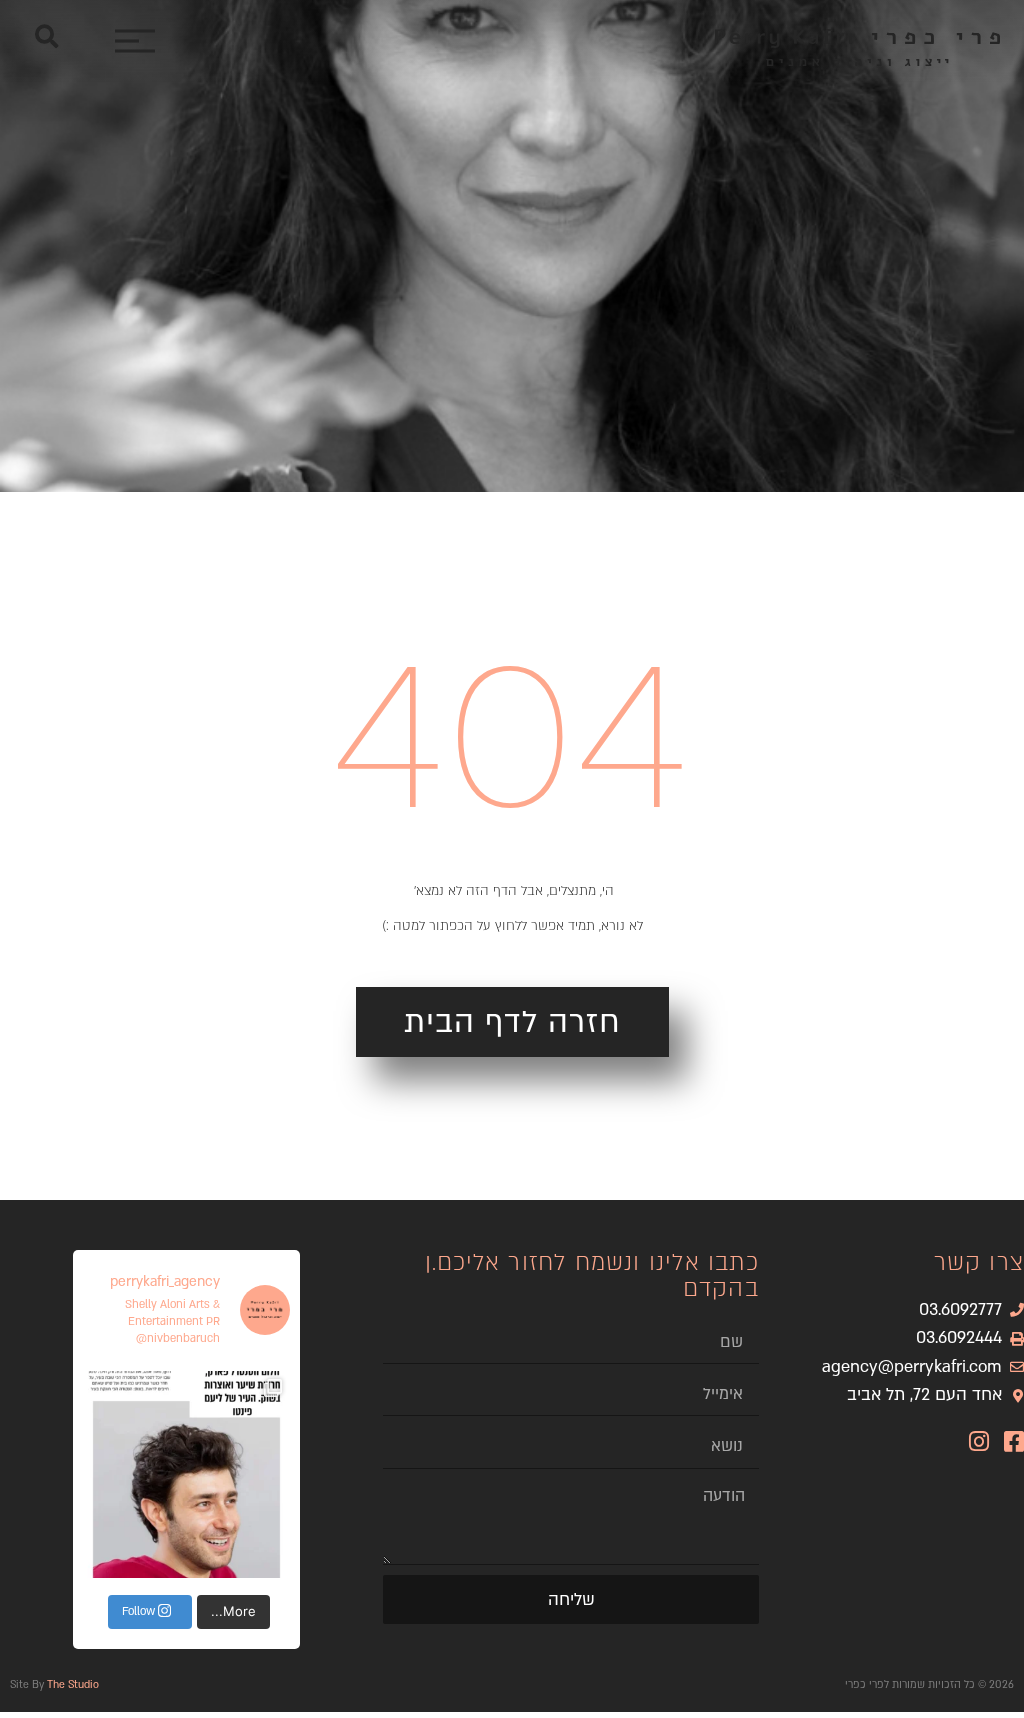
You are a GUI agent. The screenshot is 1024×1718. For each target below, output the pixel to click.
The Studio (73, 1685)
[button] (46, 36)
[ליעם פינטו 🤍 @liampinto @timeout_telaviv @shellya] (186, 1474)
